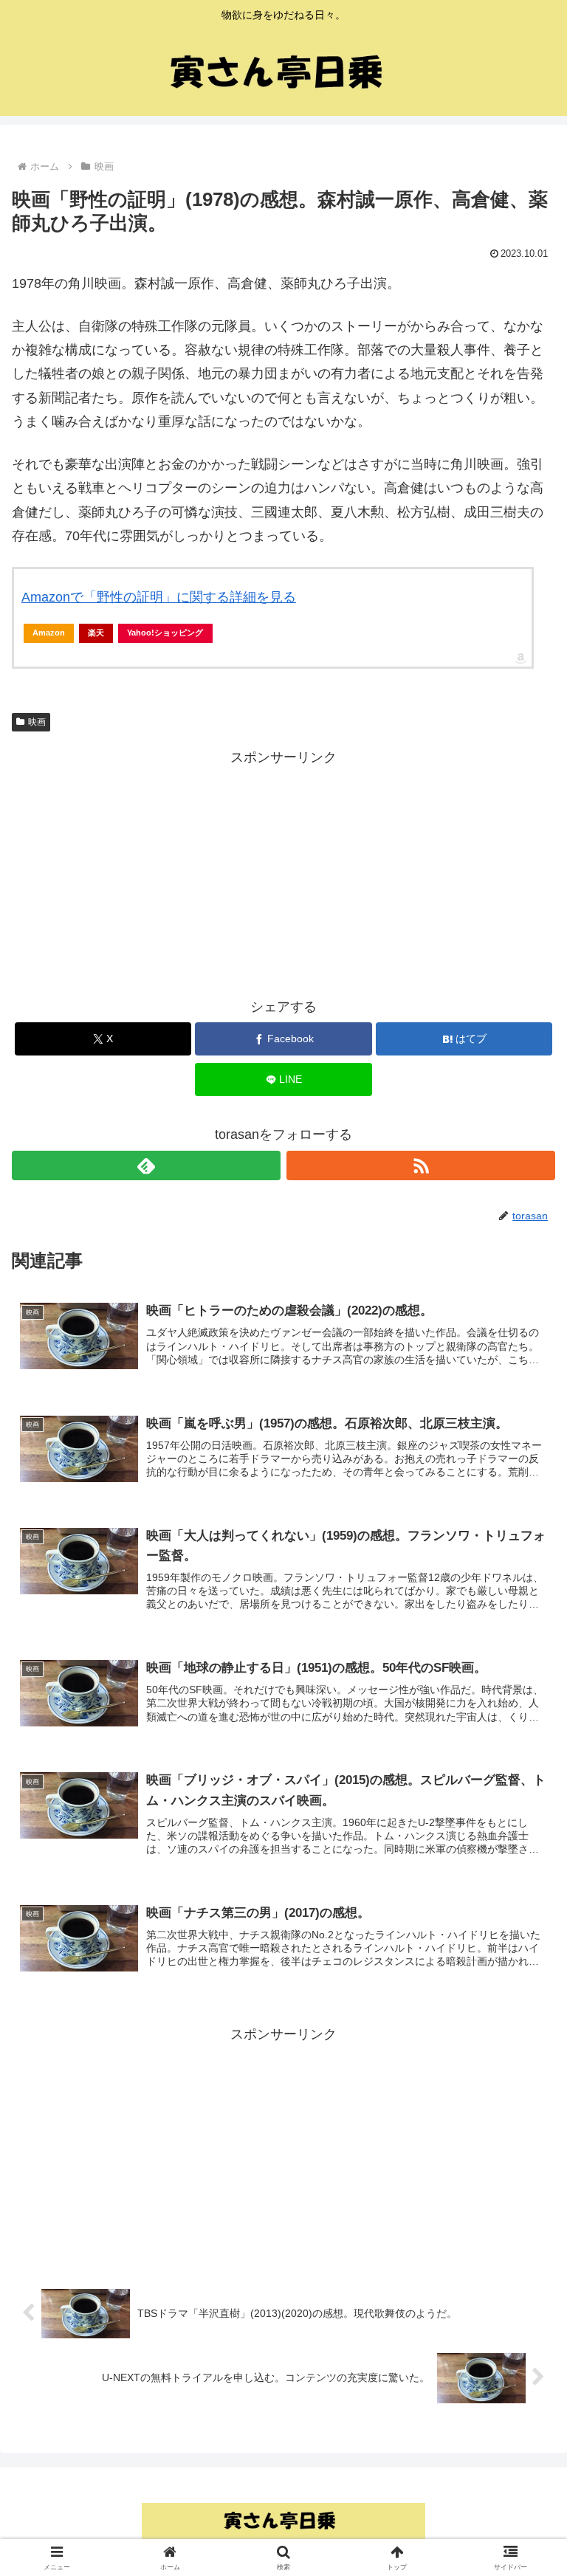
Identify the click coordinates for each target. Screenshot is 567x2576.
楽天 (96, 633)
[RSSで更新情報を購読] (421, 1165)
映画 (37, 722)
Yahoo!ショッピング (165, 633)
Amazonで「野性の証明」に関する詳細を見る (159, 597)
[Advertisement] (283, 872)
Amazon (49, 633)
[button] (524, 2122)
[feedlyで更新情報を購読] (146, 1165)
